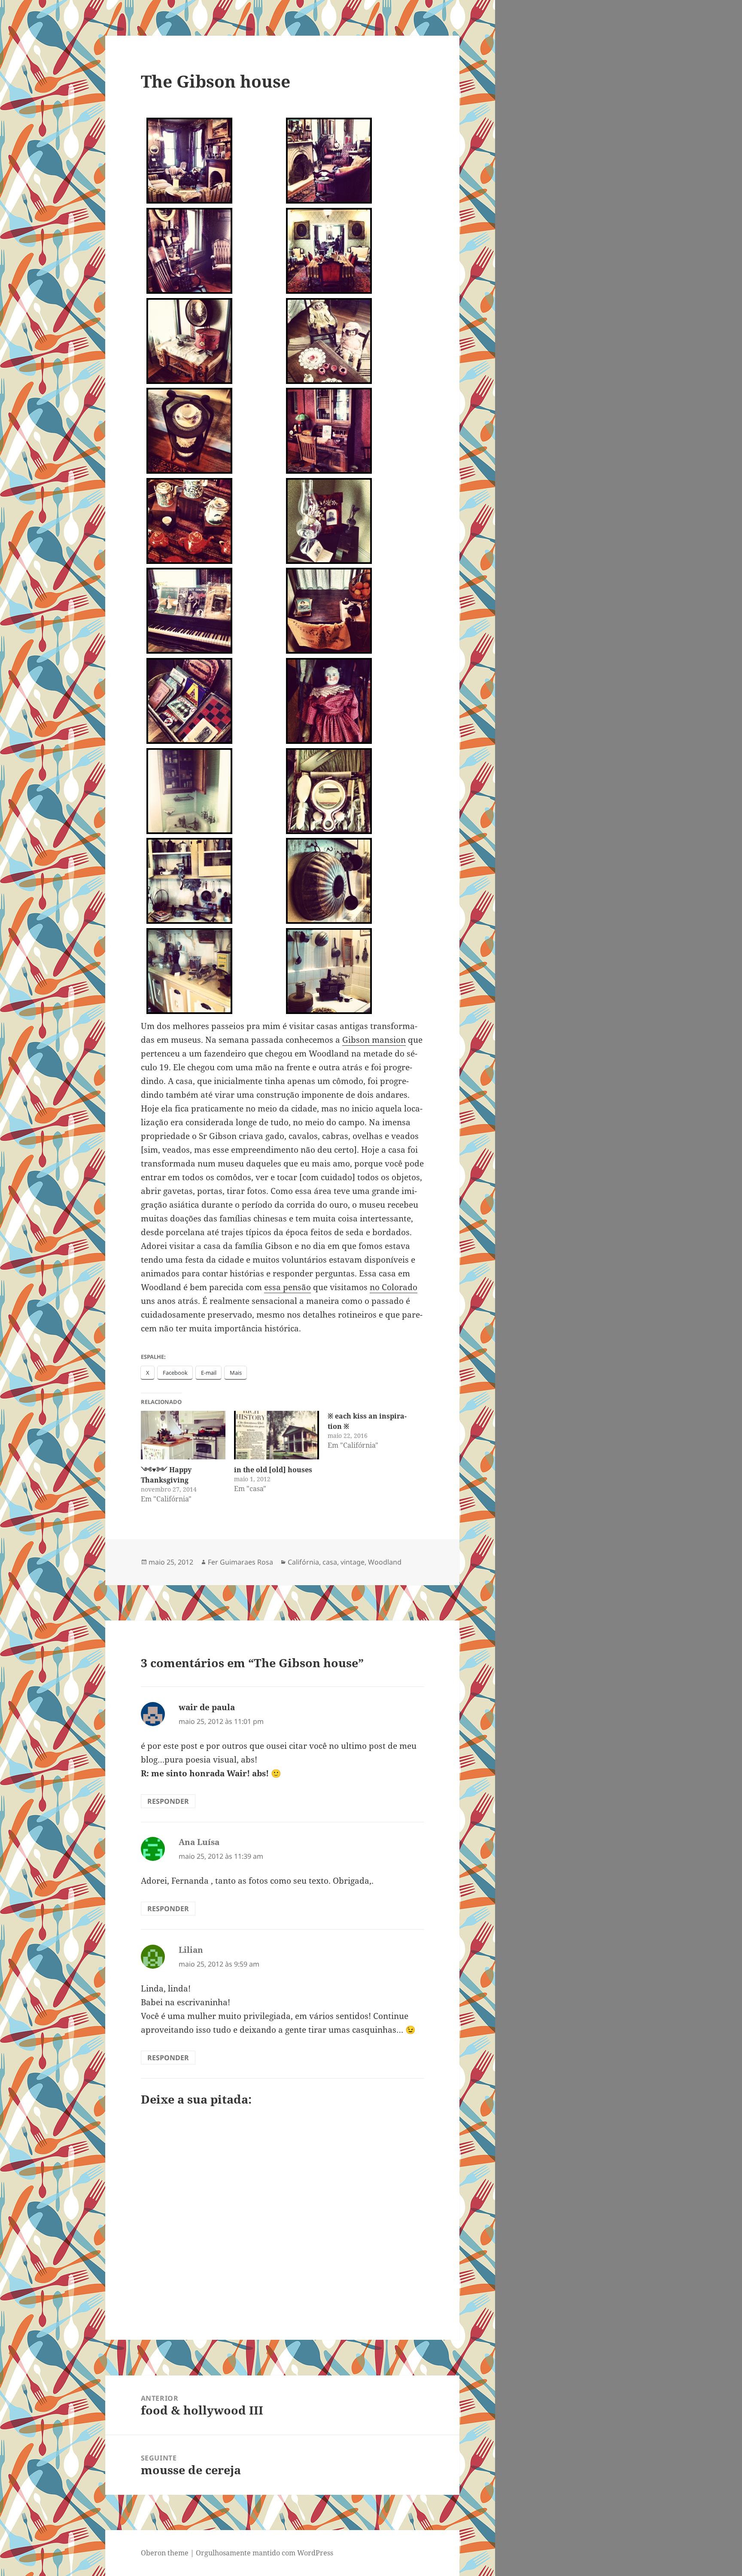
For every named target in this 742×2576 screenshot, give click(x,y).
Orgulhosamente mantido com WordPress (265, 2553)
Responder (168, 1801)
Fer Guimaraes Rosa (240, 1562)
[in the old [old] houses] (277, 1435)
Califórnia (303, 1562)
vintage (353, 1562)
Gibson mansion (374, 1040)
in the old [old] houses (273, 1470)
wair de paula (207, 1707)
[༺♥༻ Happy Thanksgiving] (183, 1435)
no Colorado (394, 1287)
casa (330, 1562)
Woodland (385, 1562)
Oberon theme (165, 2553)
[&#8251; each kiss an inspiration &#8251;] (374, 1431)
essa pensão (287, 1287)
